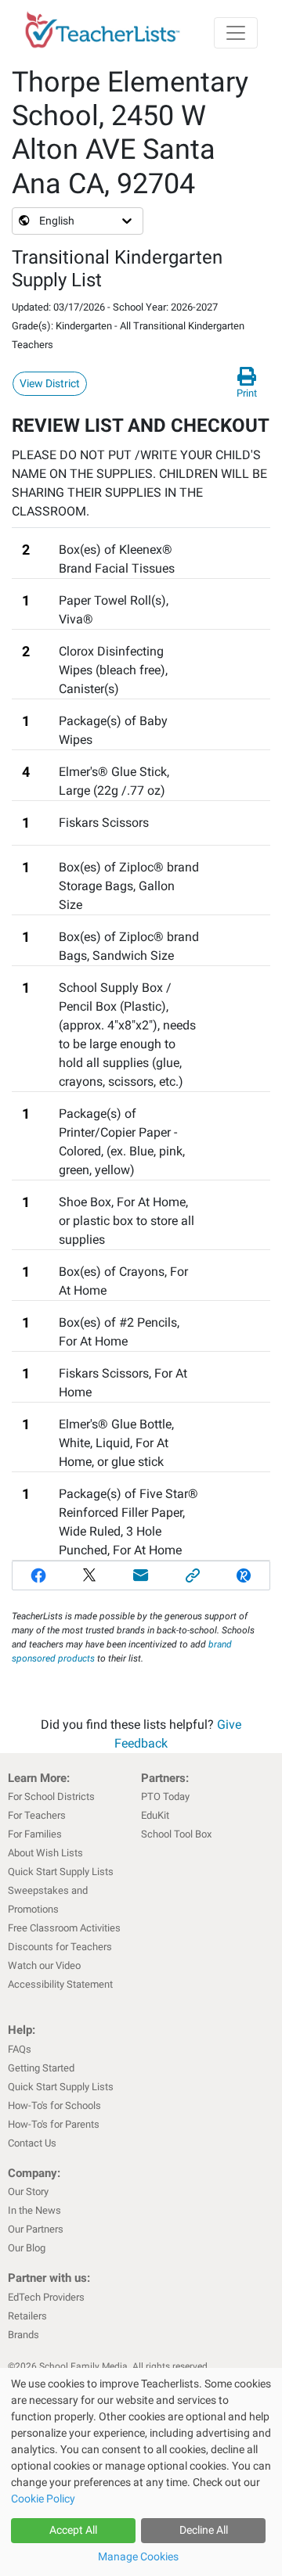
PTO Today (165, 1796)
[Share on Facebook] (38, 1575)
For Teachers (37, 1815)
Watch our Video (44, 1965)
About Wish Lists (45, 1853)
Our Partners (36, 2229)
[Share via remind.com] (244, 1575)
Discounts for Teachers (60, 1947)
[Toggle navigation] (236, 33)
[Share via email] (141, 1575)
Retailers (27, 2316)
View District (50, 383)
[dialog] (141, 2472)
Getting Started (41, 2068)
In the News (34, 2210)
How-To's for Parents (54, 2124)
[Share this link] (193, 1575)
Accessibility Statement (60, 1984)
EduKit (155, 1815)
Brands (23, 2335)
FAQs (20, 2049)
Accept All (73, 2530)
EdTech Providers (46, 2297)
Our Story (28, 2192)
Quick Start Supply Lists (61, 1872)
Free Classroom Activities (64, 1928)
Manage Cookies (138, 2556)
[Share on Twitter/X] (90, 1575)
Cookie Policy (43, 2499)
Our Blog (27, 2248)
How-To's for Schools (54, 2105)
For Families (35, 1834)
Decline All (204, 2530)
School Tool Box (176, 1834)
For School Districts (51, 1796)
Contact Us (32, 2143)
